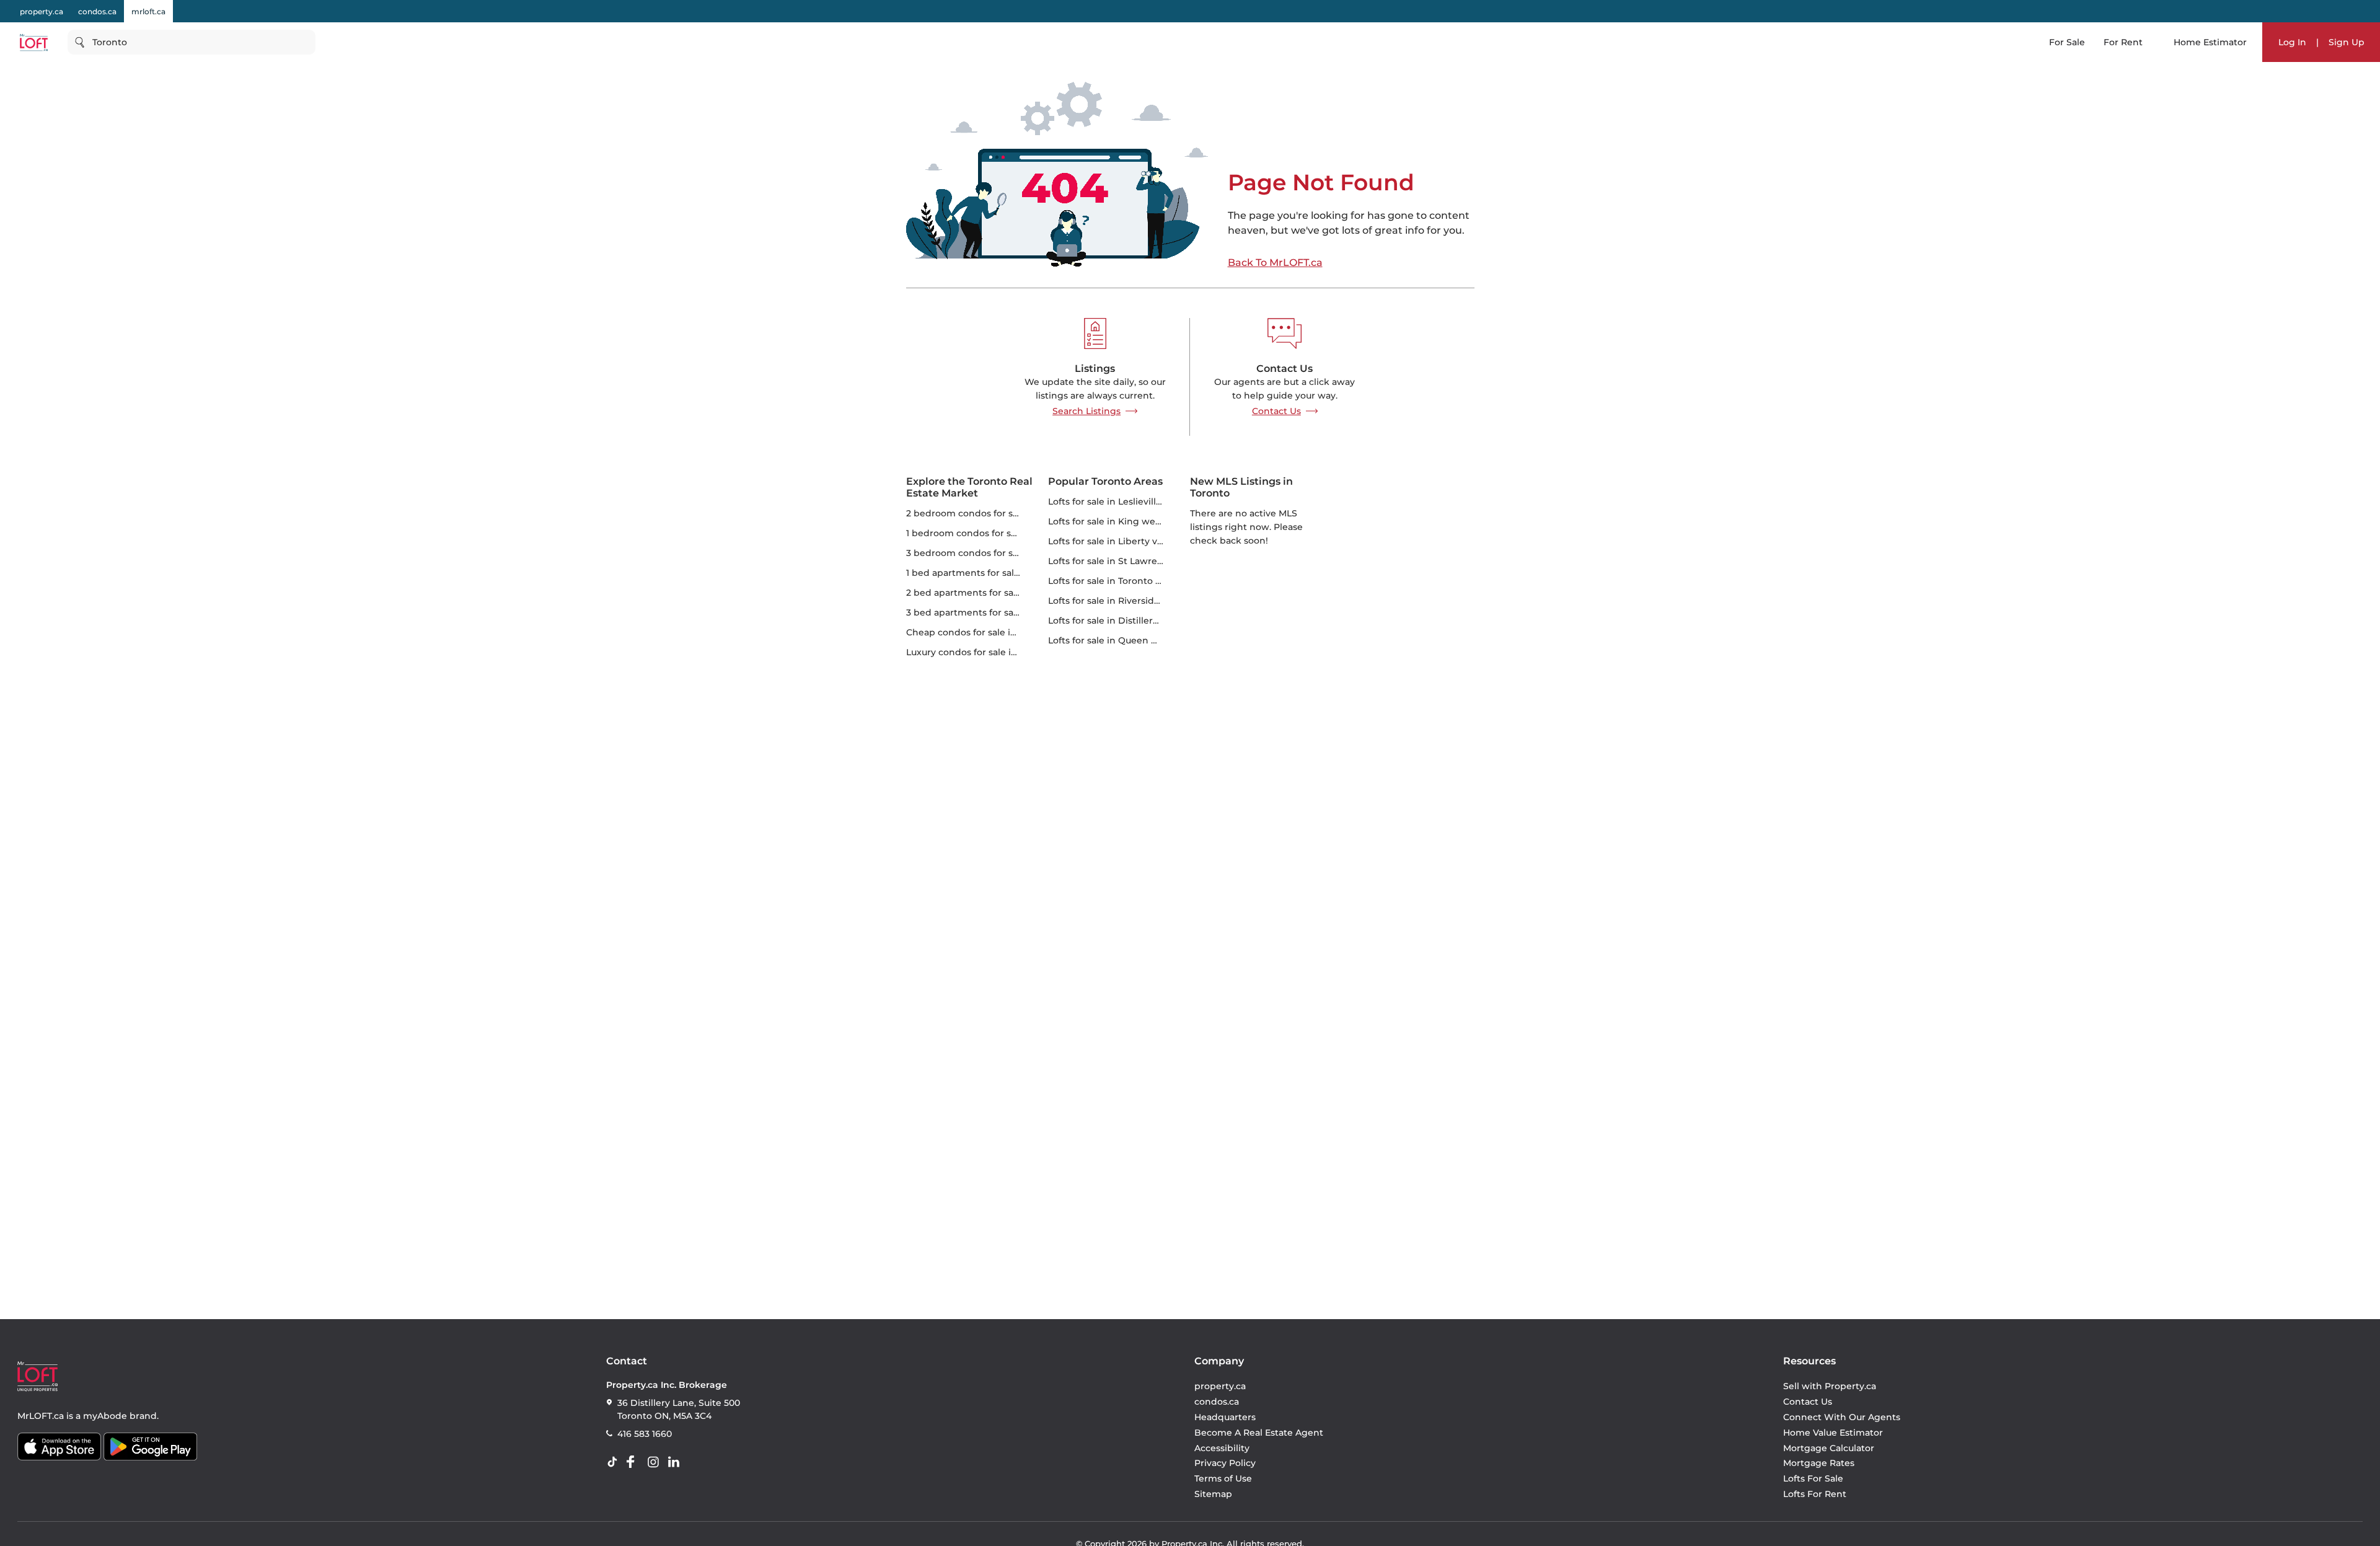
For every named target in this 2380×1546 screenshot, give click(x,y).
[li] (676, 1462)
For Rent (2123, 42)
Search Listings (1086, 411)
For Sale (2067, 42)
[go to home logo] (37, 1376)
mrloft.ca (148, 11)
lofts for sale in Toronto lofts (1111, 581)
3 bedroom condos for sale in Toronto (990, 553)
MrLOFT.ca (41, 1416)
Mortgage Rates (1819, 1463)
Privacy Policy (1225, 1463)
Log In (2292, 42)
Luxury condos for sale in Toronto (980, 652)
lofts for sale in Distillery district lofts (1131, 621)
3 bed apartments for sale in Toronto (988, 612)
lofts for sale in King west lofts (1117, 521)
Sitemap (1213, 1494)
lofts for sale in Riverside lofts (1115, 601)
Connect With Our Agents (1842, 1417)
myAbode (105, 1416)
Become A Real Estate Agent (1259, 1433)
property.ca (42, 11)
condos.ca (97, 11)
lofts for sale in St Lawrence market (1129, 561)
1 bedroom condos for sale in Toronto (989, 533)
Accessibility (1222, 1448)
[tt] (615, 1462)
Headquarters (1225, 1417)
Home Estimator (2210, 42)
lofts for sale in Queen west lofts (1121, 640)
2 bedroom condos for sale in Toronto (990, 513)
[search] (192, 42)
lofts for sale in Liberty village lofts (1126, 541)
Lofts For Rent (1815, 1494)
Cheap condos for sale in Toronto (980, 632)
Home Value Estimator (1833, 1433)
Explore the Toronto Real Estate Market (969, 487)
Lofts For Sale (1813, 1478)
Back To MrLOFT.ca (1275, 263)
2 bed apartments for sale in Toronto (988, 593)
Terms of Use (1223, 1478)
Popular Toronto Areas (1105, 481)
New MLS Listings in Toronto (1241, 487)
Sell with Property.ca (1830, 1386)
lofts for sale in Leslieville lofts (1116, 501)
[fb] (635, 1462)
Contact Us (1276, 411)
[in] (656, 1462)
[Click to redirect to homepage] (34, 42)
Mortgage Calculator (1829, 1448)
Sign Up (2347, 42)
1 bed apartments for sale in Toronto (987, 573)
